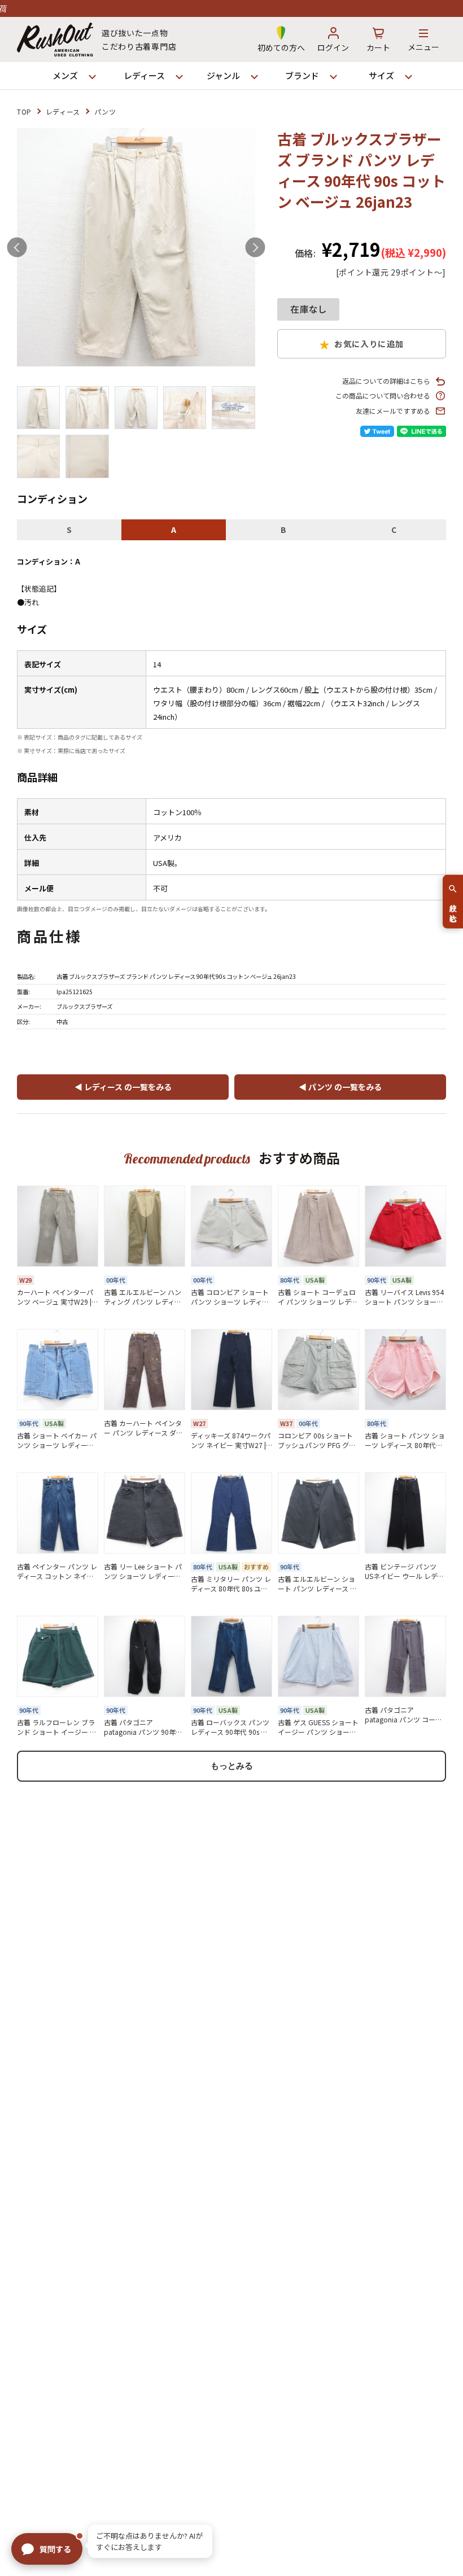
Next (255, 248)
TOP (24, 111)
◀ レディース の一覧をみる (123, 1087)
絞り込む (453, 909)
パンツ (105, 111)
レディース (63, 111)
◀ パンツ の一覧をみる (340, 1087)
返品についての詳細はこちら (386, 381)
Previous (17, 248)
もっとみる (232, 1766)
